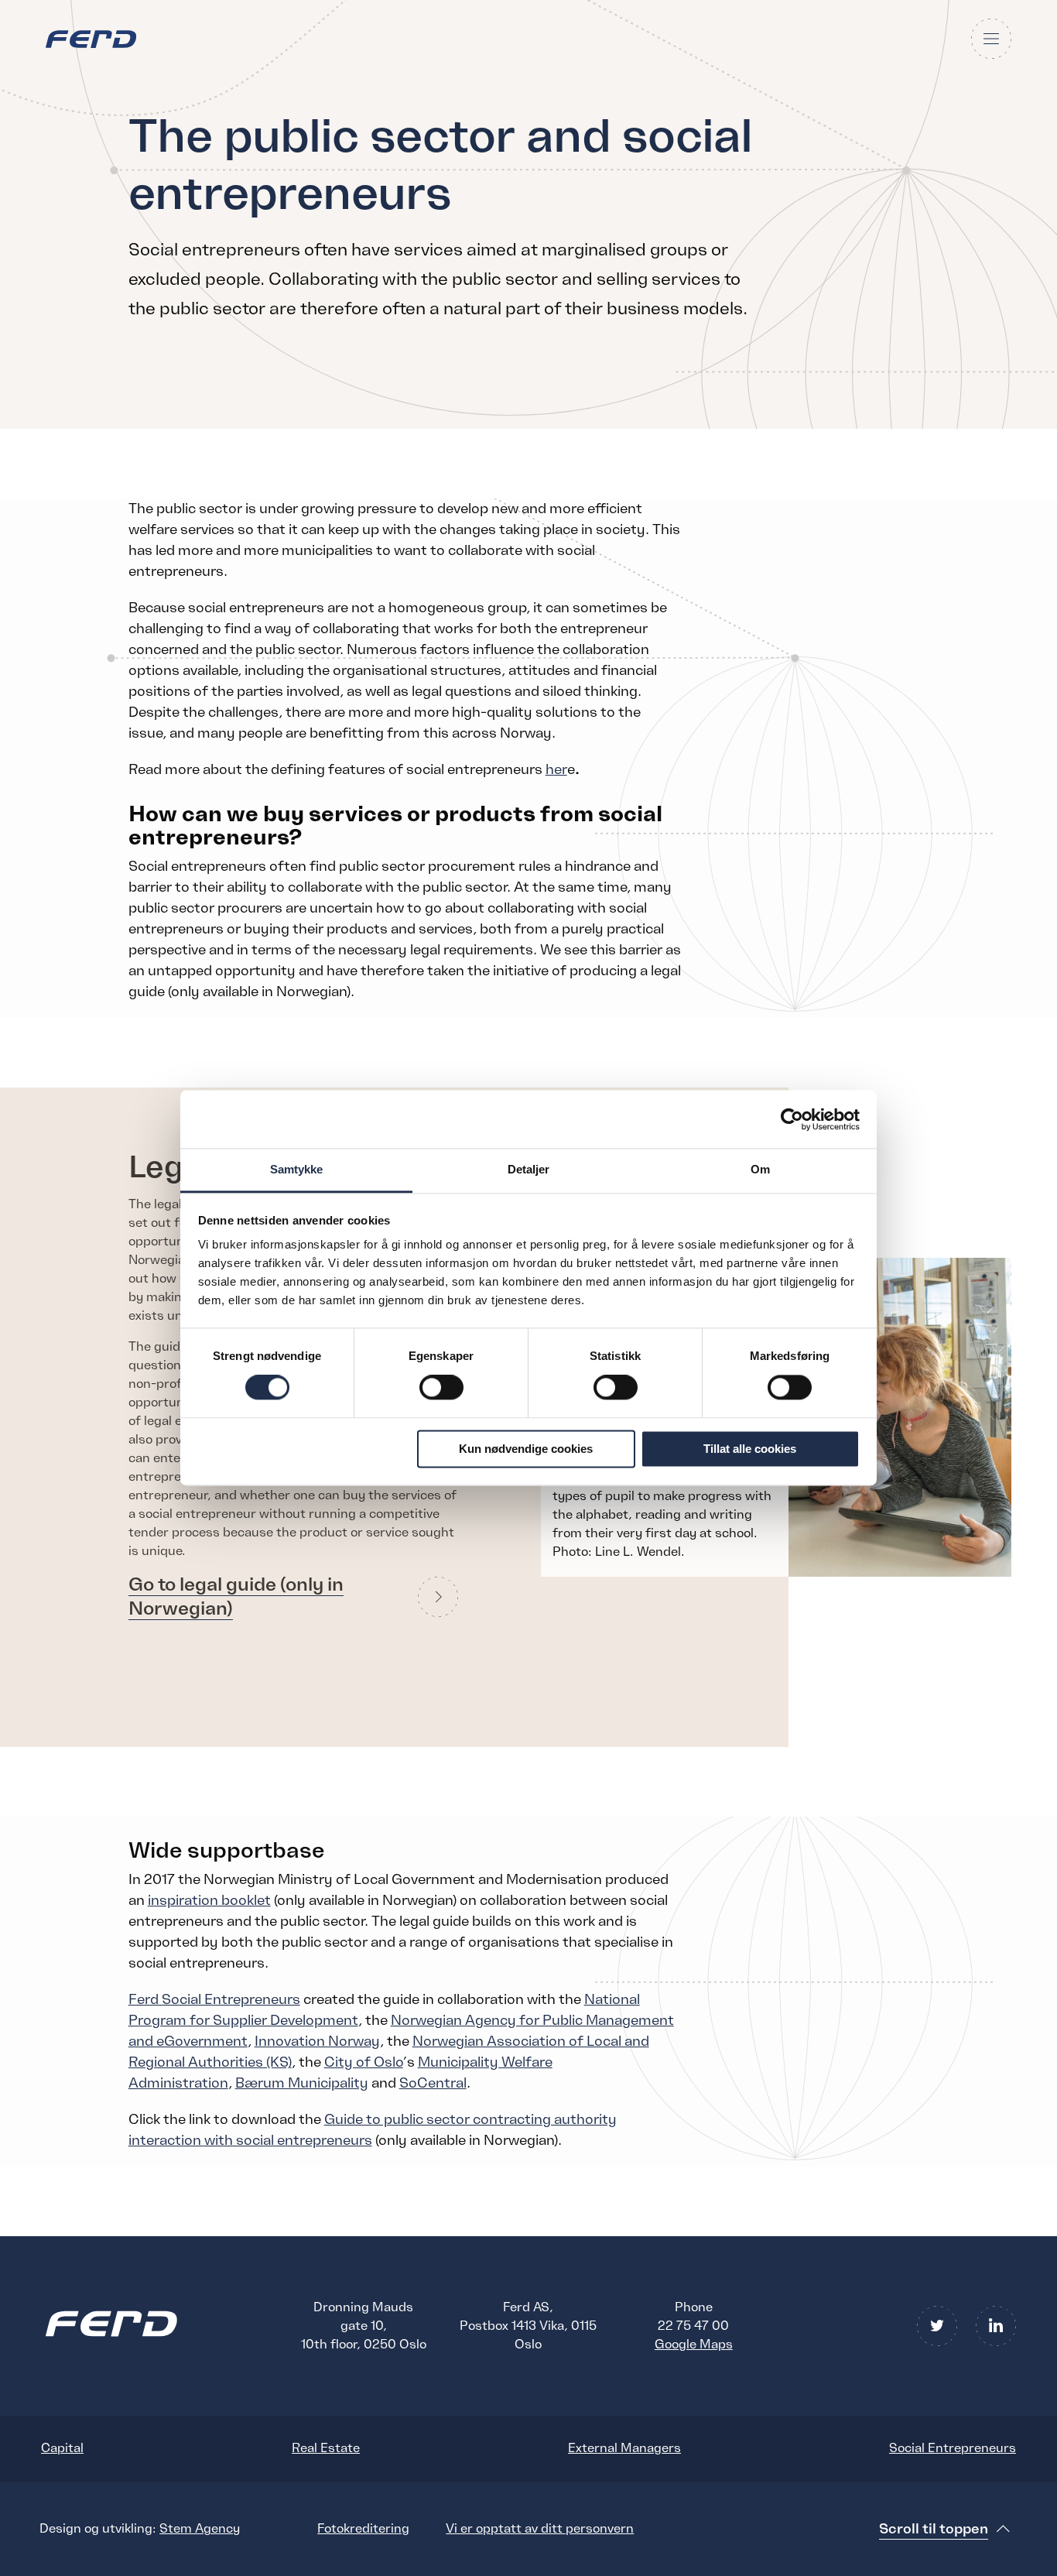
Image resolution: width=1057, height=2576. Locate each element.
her (556, 769)
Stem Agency (200, 2529)
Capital (62, 2448)
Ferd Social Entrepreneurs (214, 1999)
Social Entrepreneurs (953, 2448)
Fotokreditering (363, 2529)
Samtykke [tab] (297, 1169)
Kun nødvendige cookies (526, 1449)
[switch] (441, 1388)
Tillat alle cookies (750, 1449)
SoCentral (433, 2083)
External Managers (624, 2448)
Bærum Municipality (302, 2083)
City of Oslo (364, 2062)
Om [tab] (760, 1169)
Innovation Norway (317, 2041)
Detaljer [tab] (529, 1169)
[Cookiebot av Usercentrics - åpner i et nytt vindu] (792, 1119)
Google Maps (694, 2345)
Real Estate (326, 2448)
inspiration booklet (209, 1900)
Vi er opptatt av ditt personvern (540, 2529)
